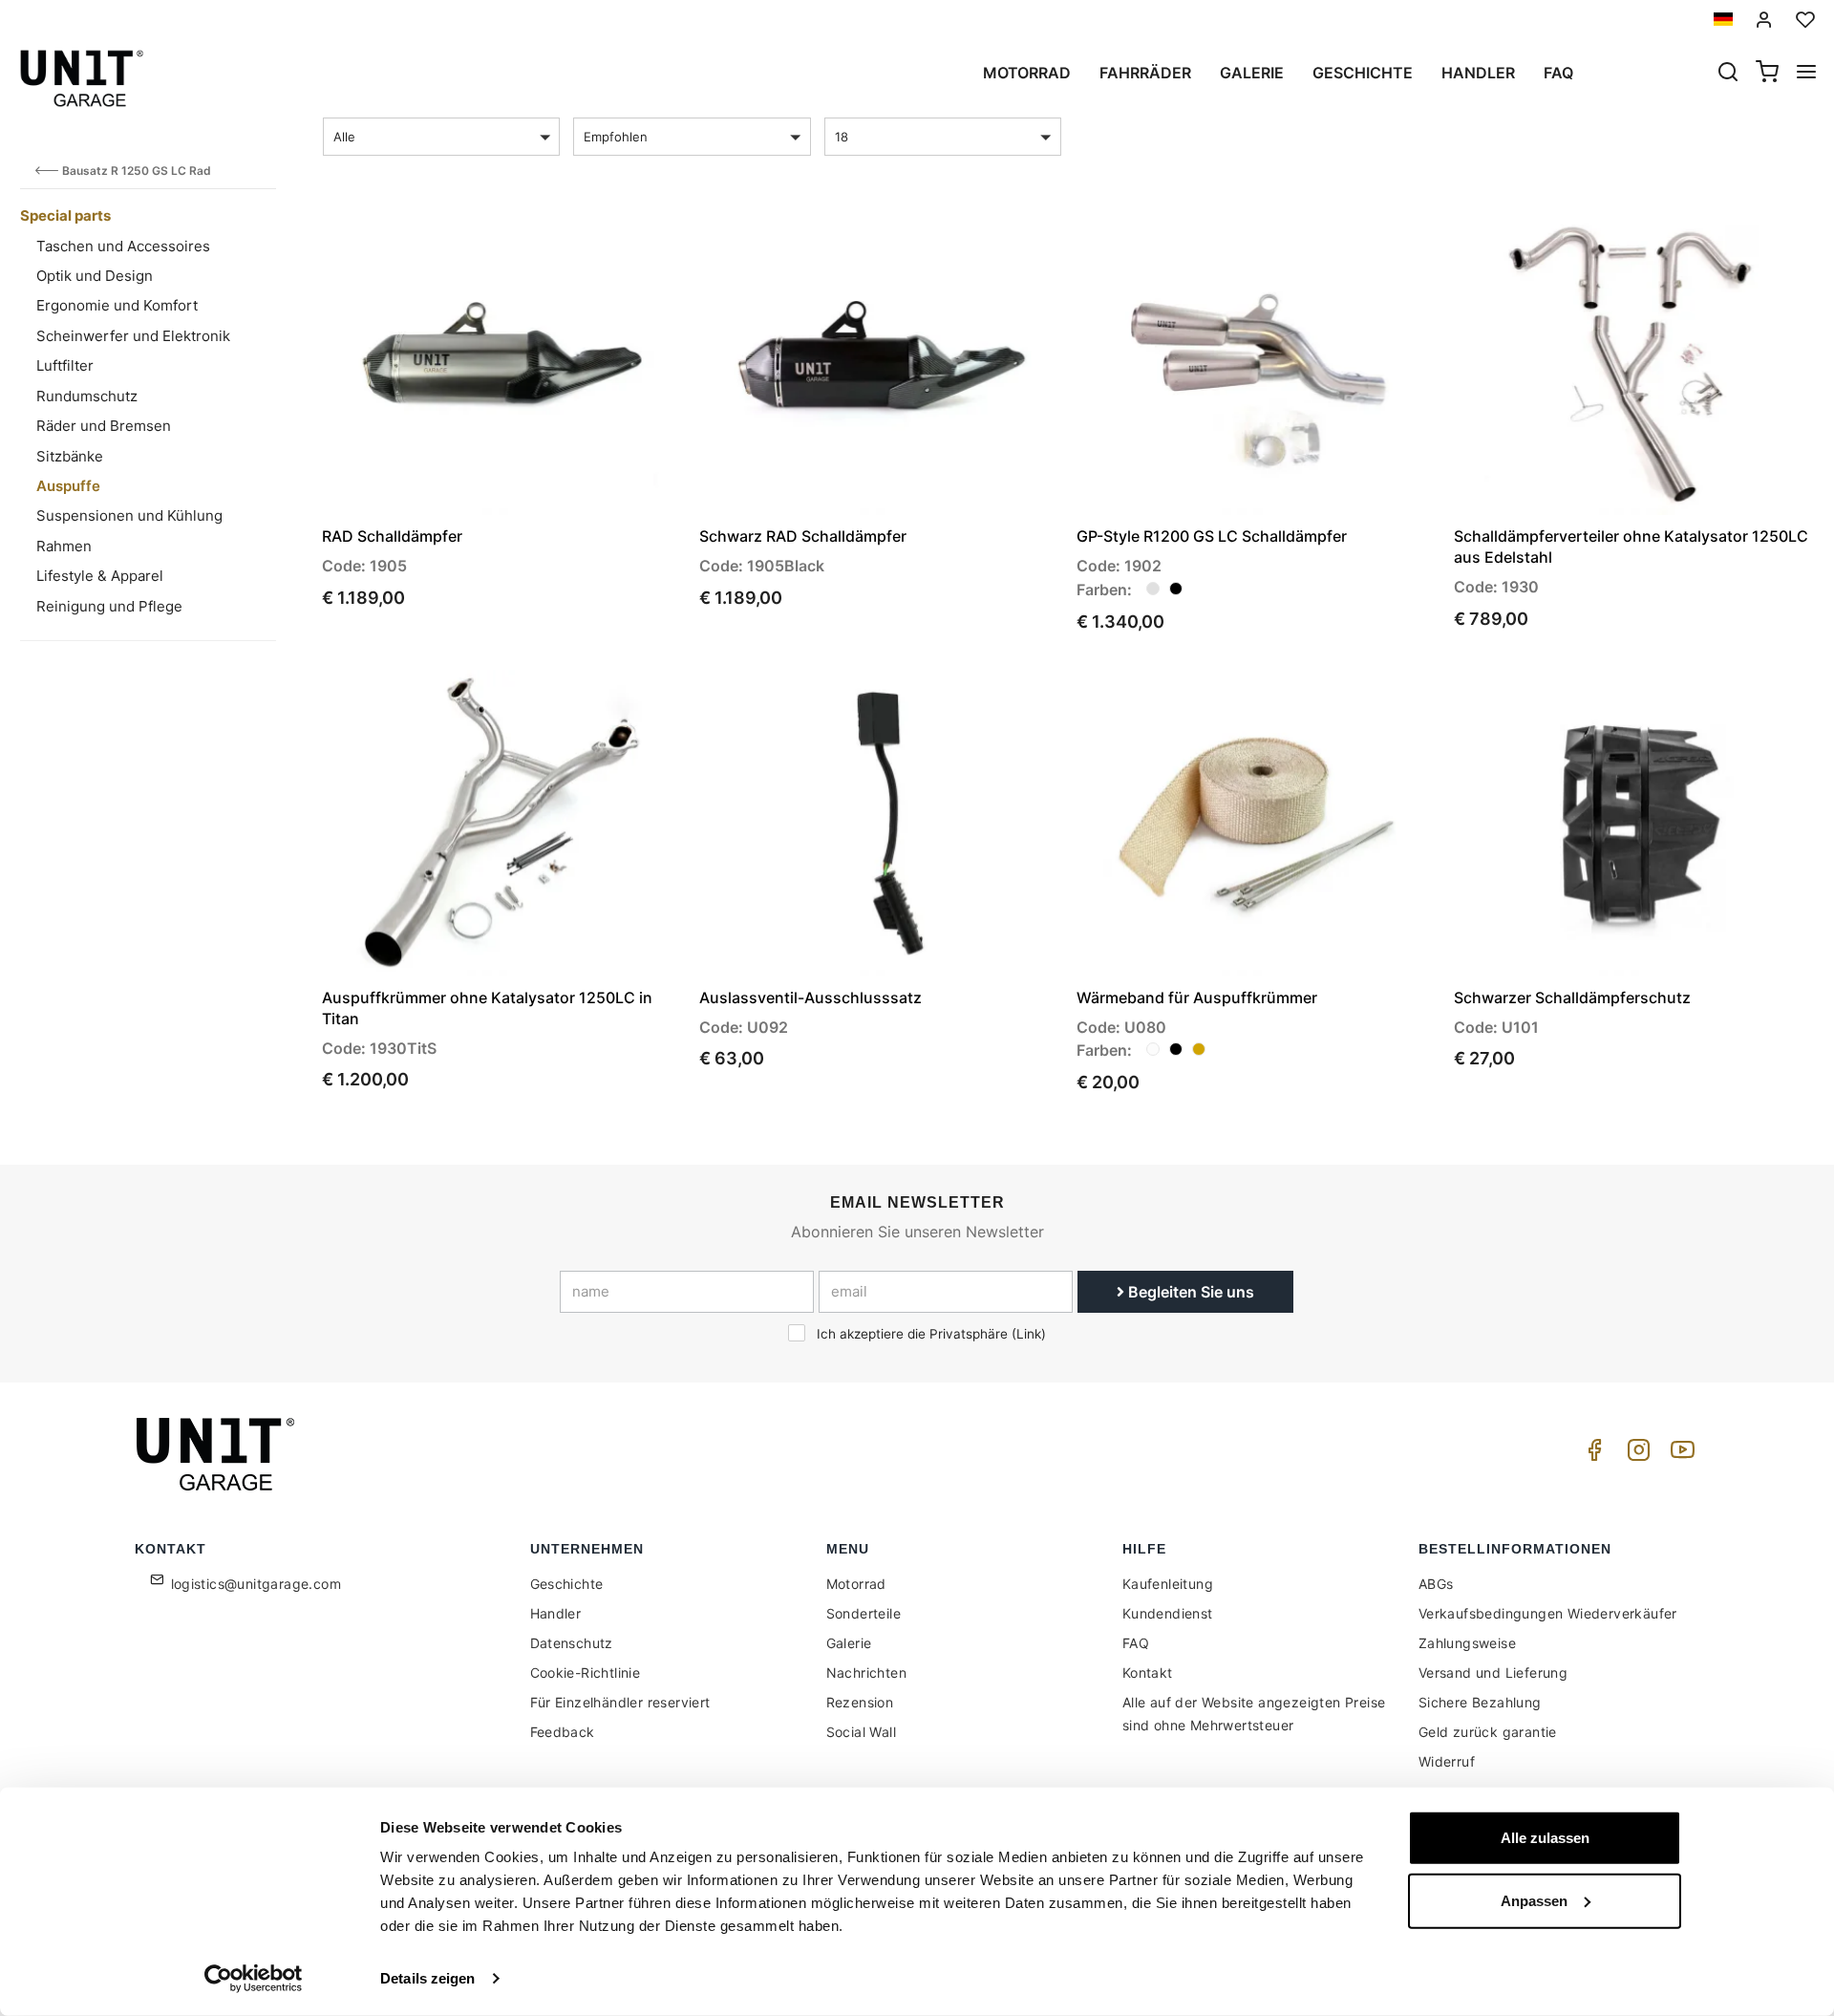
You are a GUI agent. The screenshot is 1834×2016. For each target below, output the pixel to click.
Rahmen (64, 546)
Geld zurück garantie (1488, 1732)
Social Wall (861, 1732)
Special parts (65, 215)
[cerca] (1728, 74)
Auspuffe (68, 486)
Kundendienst (1168, 1613)
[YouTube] (1679, 1455)
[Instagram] (1635, 1455)
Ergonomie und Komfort (117, 305)
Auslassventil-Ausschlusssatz (810, 997)
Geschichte (1363, 73)
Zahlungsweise (1467, 1643)
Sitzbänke (70, 456)
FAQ (1136, 1643)
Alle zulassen (1545, 1838)
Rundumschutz (87, 396)
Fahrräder (1145, 73)
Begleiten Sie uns (1189, 1292)
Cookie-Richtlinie (586, 1673)
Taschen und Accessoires (123, 246)
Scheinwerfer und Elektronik (133, 336)
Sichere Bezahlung (1480, 1702)
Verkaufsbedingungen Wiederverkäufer (1548, 1613)
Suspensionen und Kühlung (129, 515)
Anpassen (1534, 1900)
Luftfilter (65, 365)
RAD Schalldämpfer (392, 536)
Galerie (1252, 73)
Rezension (860, 1702)
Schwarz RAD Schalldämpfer (803, 536)
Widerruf (1447, 1761)
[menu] (1806, 74)
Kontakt (1148, 1673)
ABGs (1436, 1584)
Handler (1478, 73)
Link (1029, 1334)
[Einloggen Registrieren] (1764, 20)
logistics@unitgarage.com (256, 1584)
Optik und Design (95, 276)
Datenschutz (572, 1643)
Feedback (563, 1732)
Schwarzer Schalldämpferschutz (1572, 997)
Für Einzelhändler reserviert (620, 1702)
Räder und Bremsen (104, 426)
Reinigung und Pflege (109, 606)
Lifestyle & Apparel (100, 576)
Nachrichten (866, 1673)
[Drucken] (613, 240)
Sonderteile (864, 1613)
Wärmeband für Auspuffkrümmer (1197, 997)
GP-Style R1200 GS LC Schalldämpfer (1212, 536)
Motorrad (1027, 73)
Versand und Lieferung (1493, 1673)
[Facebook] (1591, 1455)
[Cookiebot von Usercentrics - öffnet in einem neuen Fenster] (254, 1979)
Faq (1558, 73)
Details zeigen (427, 1978)
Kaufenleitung (1168, 1584)
